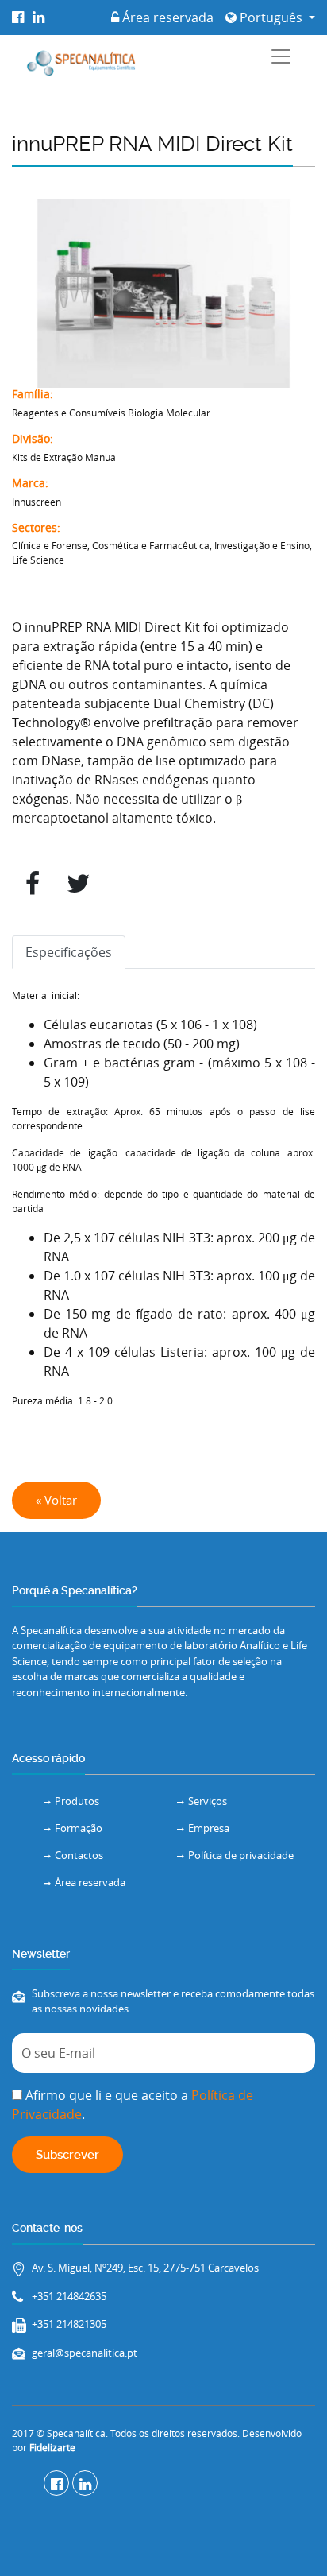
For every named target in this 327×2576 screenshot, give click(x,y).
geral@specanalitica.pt (85, 2353)
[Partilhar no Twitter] (79, 884)
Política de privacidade (241, 1855)
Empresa (209, 1828)
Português (271, 17)
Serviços (208, 1801)
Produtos (77, 1801)
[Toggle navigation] (281, 56)
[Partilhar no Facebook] (33, 884)
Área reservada (166, 17)
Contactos (79, 1855)
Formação (79, 1828)
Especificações (69, 952)
